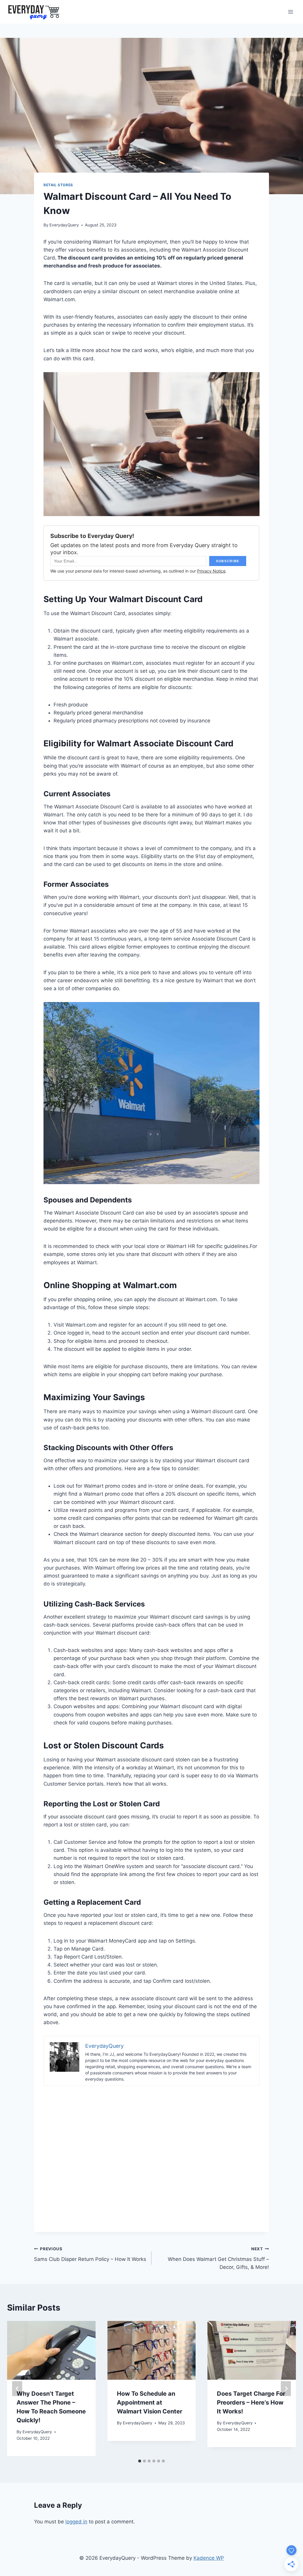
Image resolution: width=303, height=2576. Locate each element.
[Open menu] (290, 12)
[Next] (286, 2388)
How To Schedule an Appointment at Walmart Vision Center (150, 2402)
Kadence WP (209, 2558)
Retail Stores (58, 185)
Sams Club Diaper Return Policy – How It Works (90, 2254)
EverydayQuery (64, 225)
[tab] (140, 2461)
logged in (76, 2522)
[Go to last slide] (17, 2388)
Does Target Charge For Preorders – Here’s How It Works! (251, 2402)
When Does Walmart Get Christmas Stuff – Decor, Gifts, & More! (218, 2258)
